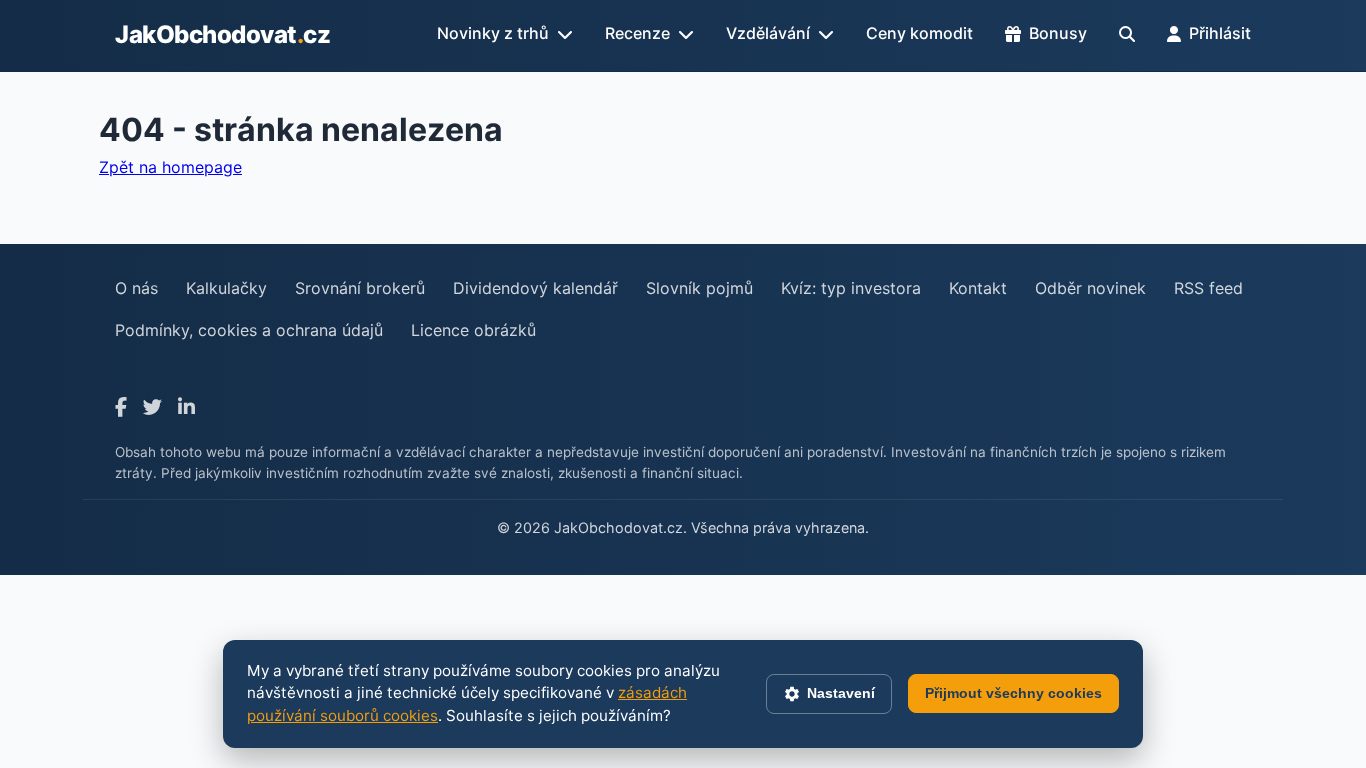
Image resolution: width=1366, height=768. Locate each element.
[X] (152, 407)
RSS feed (1208, 288)
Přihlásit (1220, 33)
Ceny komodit (919, 33)
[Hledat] (1127, 34)
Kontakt (978, 288)
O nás (136, 288)
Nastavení (841, 693)
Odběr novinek (1090, 288)
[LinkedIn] (186, 407)
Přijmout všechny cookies (1013, 693)
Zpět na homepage (170, 167)
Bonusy (1058, 33)
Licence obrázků (473, 330)
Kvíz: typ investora (851, 288)
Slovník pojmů (699, 288)
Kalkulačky (226, 288)
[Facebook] (121, 407)
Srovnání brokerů (360, 288)
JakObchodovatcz (222, 34)
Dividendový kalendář (535, 288)
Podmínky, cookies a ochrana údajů (249, 330)
